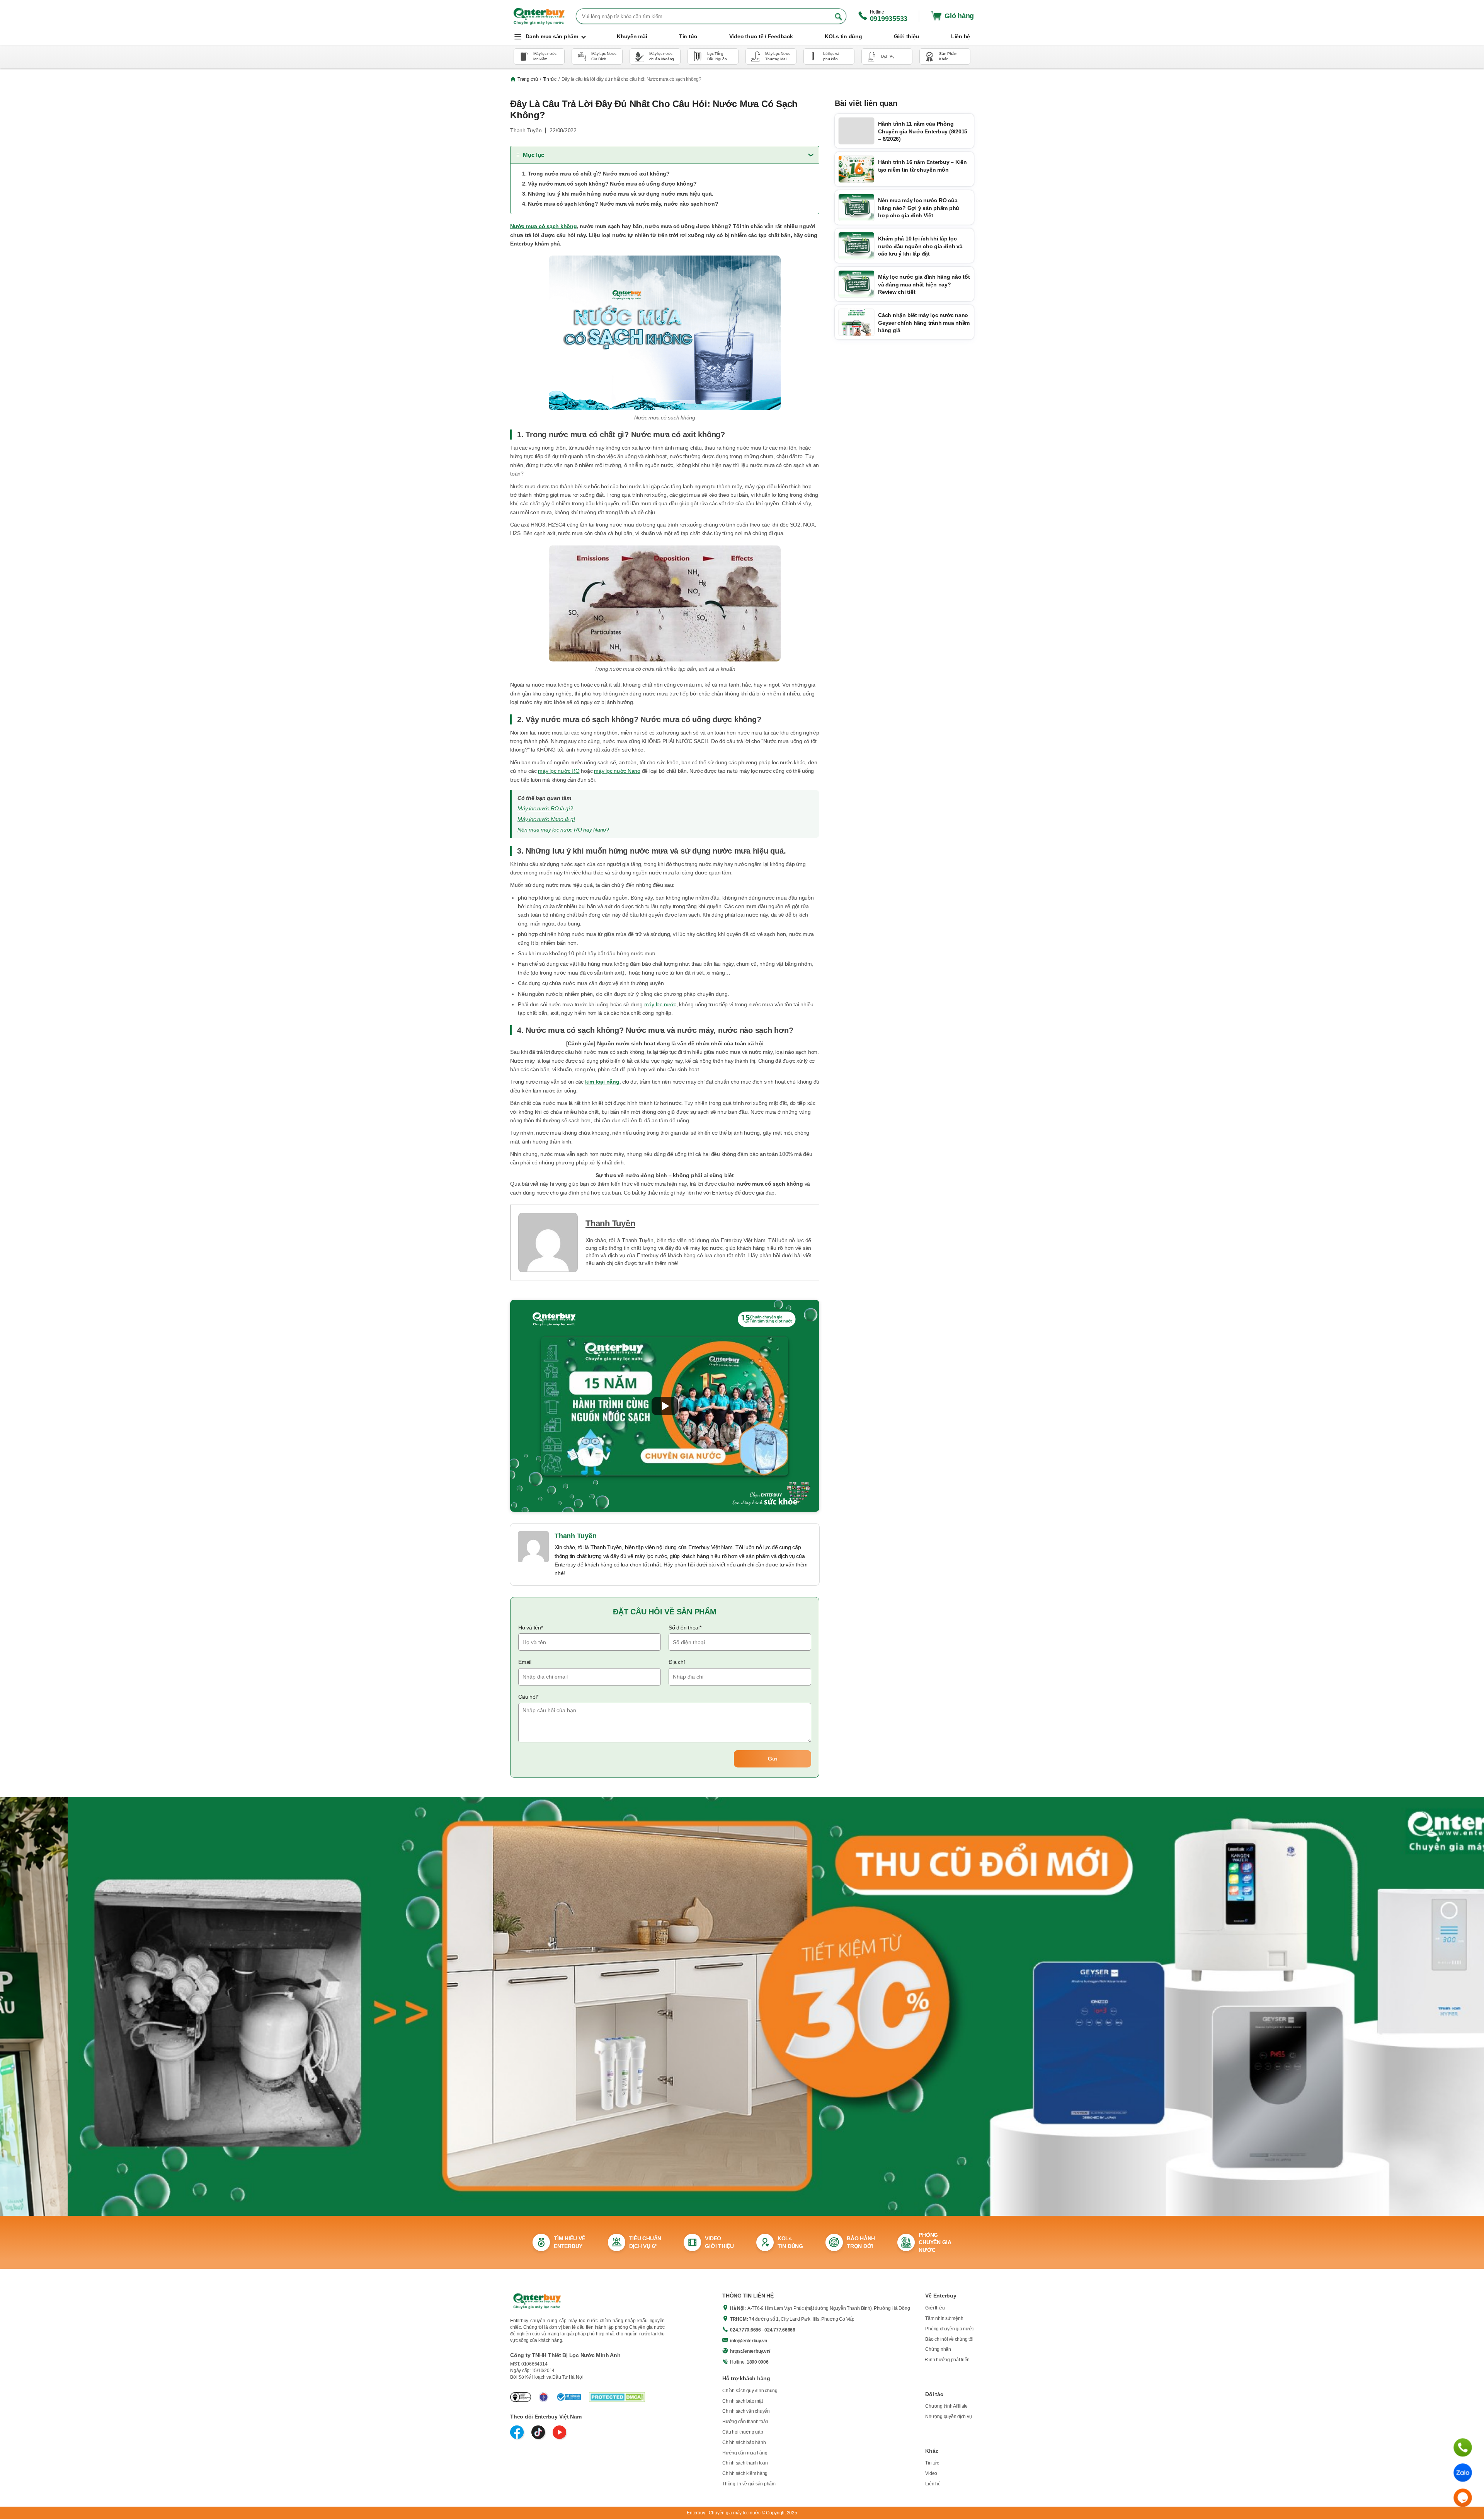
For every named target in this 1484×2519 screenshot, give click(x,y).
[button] (665, 1406)
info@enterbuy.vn (749, 2341)
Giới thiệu (935, 2308)
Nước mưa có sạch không (544, 226)
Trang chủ (528, 79)
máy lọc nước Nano (617, 771)
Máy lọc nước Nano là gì (546, 819)
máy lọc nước (660, 1004)
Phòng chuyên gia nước (950, 2329)
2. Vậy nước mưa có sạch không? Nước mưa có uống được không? (609, 184)
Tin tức (550, 79)
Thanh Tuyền (610, 1223)
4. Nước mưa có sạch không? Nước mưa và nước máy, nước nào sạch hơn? (620, 204)
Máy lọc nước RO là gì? (545, 808)
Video (931, 2473)
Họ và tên (531, 1628)
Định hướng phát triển (947, 2360)
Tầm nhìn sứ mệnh (944, 2318)
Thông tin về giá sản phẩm (749, 2484)
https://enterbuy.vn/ (750, 2351)
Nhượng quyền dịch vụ (948, 2417)
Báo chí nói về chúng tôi (949, 2339)
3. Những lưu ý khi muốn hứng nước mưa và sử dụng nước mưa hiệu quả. (618, 194)
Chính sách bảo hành (744, 2442)
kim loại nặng (602, 1082)
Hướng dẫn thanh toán (745, 2422)
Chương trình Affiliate (946, 2406)
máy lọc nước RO (559, 771)
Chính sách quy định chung (750, 2391)
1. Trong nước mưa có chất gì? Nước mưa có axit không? (596, 174)
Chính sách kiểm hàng (745, 2473)
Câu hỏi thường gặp (743, 2432)
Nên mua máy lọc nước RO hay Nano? (563, 830)
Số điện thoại (685, 1628)
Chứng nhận (938, 2349)
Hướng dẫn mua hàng (745, 2453)
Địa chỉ (676, 1662)
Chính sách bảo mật (743, 2401)
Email (525, 1662)
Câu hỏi (528, 1697)
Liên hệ (933, 2484)
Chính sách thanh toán (745, 2463)
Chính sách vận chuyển (746, 2411)
